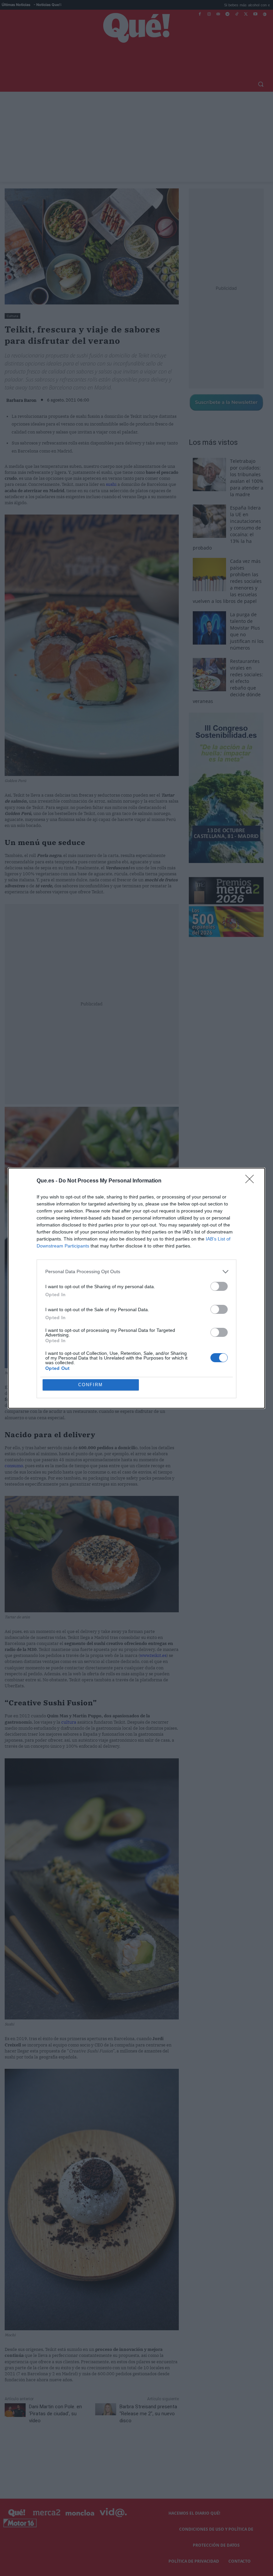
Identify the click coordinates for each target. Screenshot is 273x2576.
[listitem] (136, 1272)
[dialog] (136, 1288)
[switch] (219, 1286)
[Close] (252, 1181)
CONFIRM (91, 1385)
